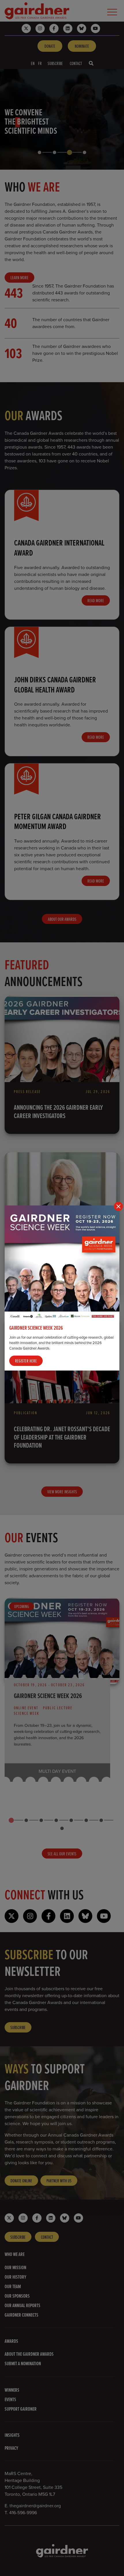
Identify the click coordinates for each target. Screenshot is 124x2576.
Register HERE (26, 1361)
